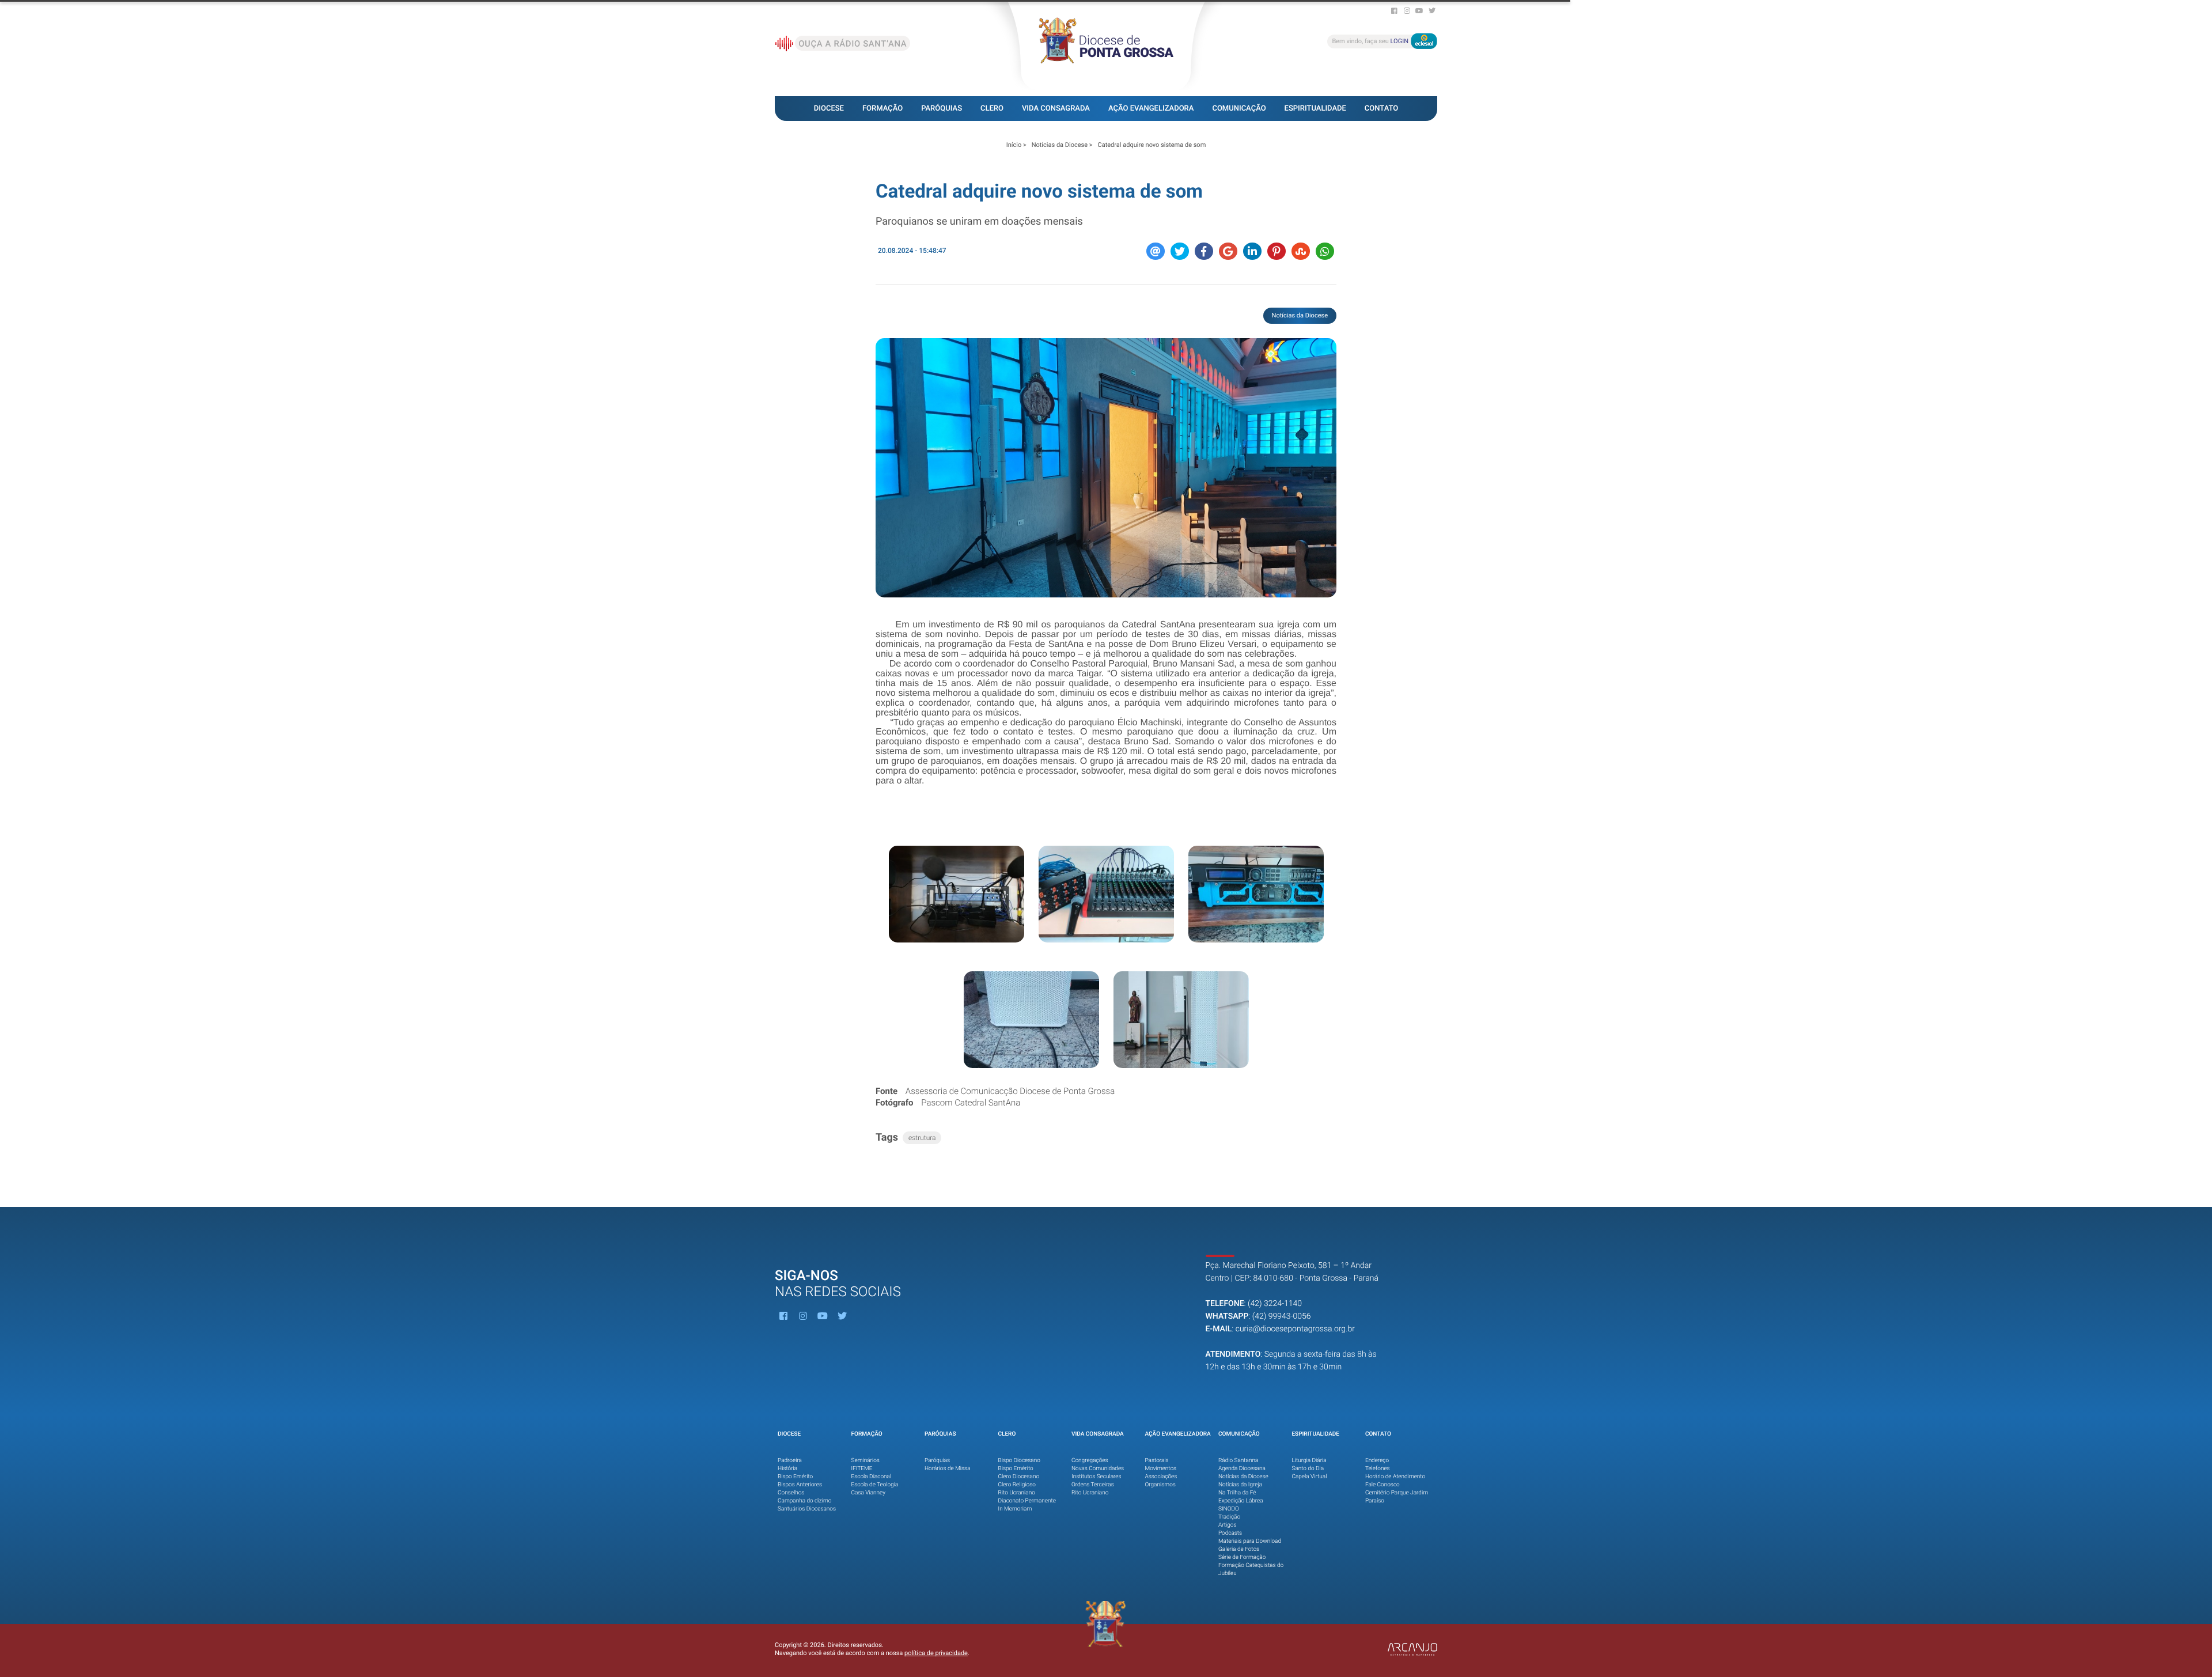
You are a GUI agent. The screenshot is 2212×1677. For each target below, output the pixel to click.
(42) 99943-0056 (1282, 1316)
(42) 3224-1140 (1275, 1304)
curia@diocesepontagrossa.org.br (1295, 1329)
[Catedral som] (957, 894)
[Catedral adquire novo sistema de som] (1106, 468)
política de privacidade (936, 1653)
